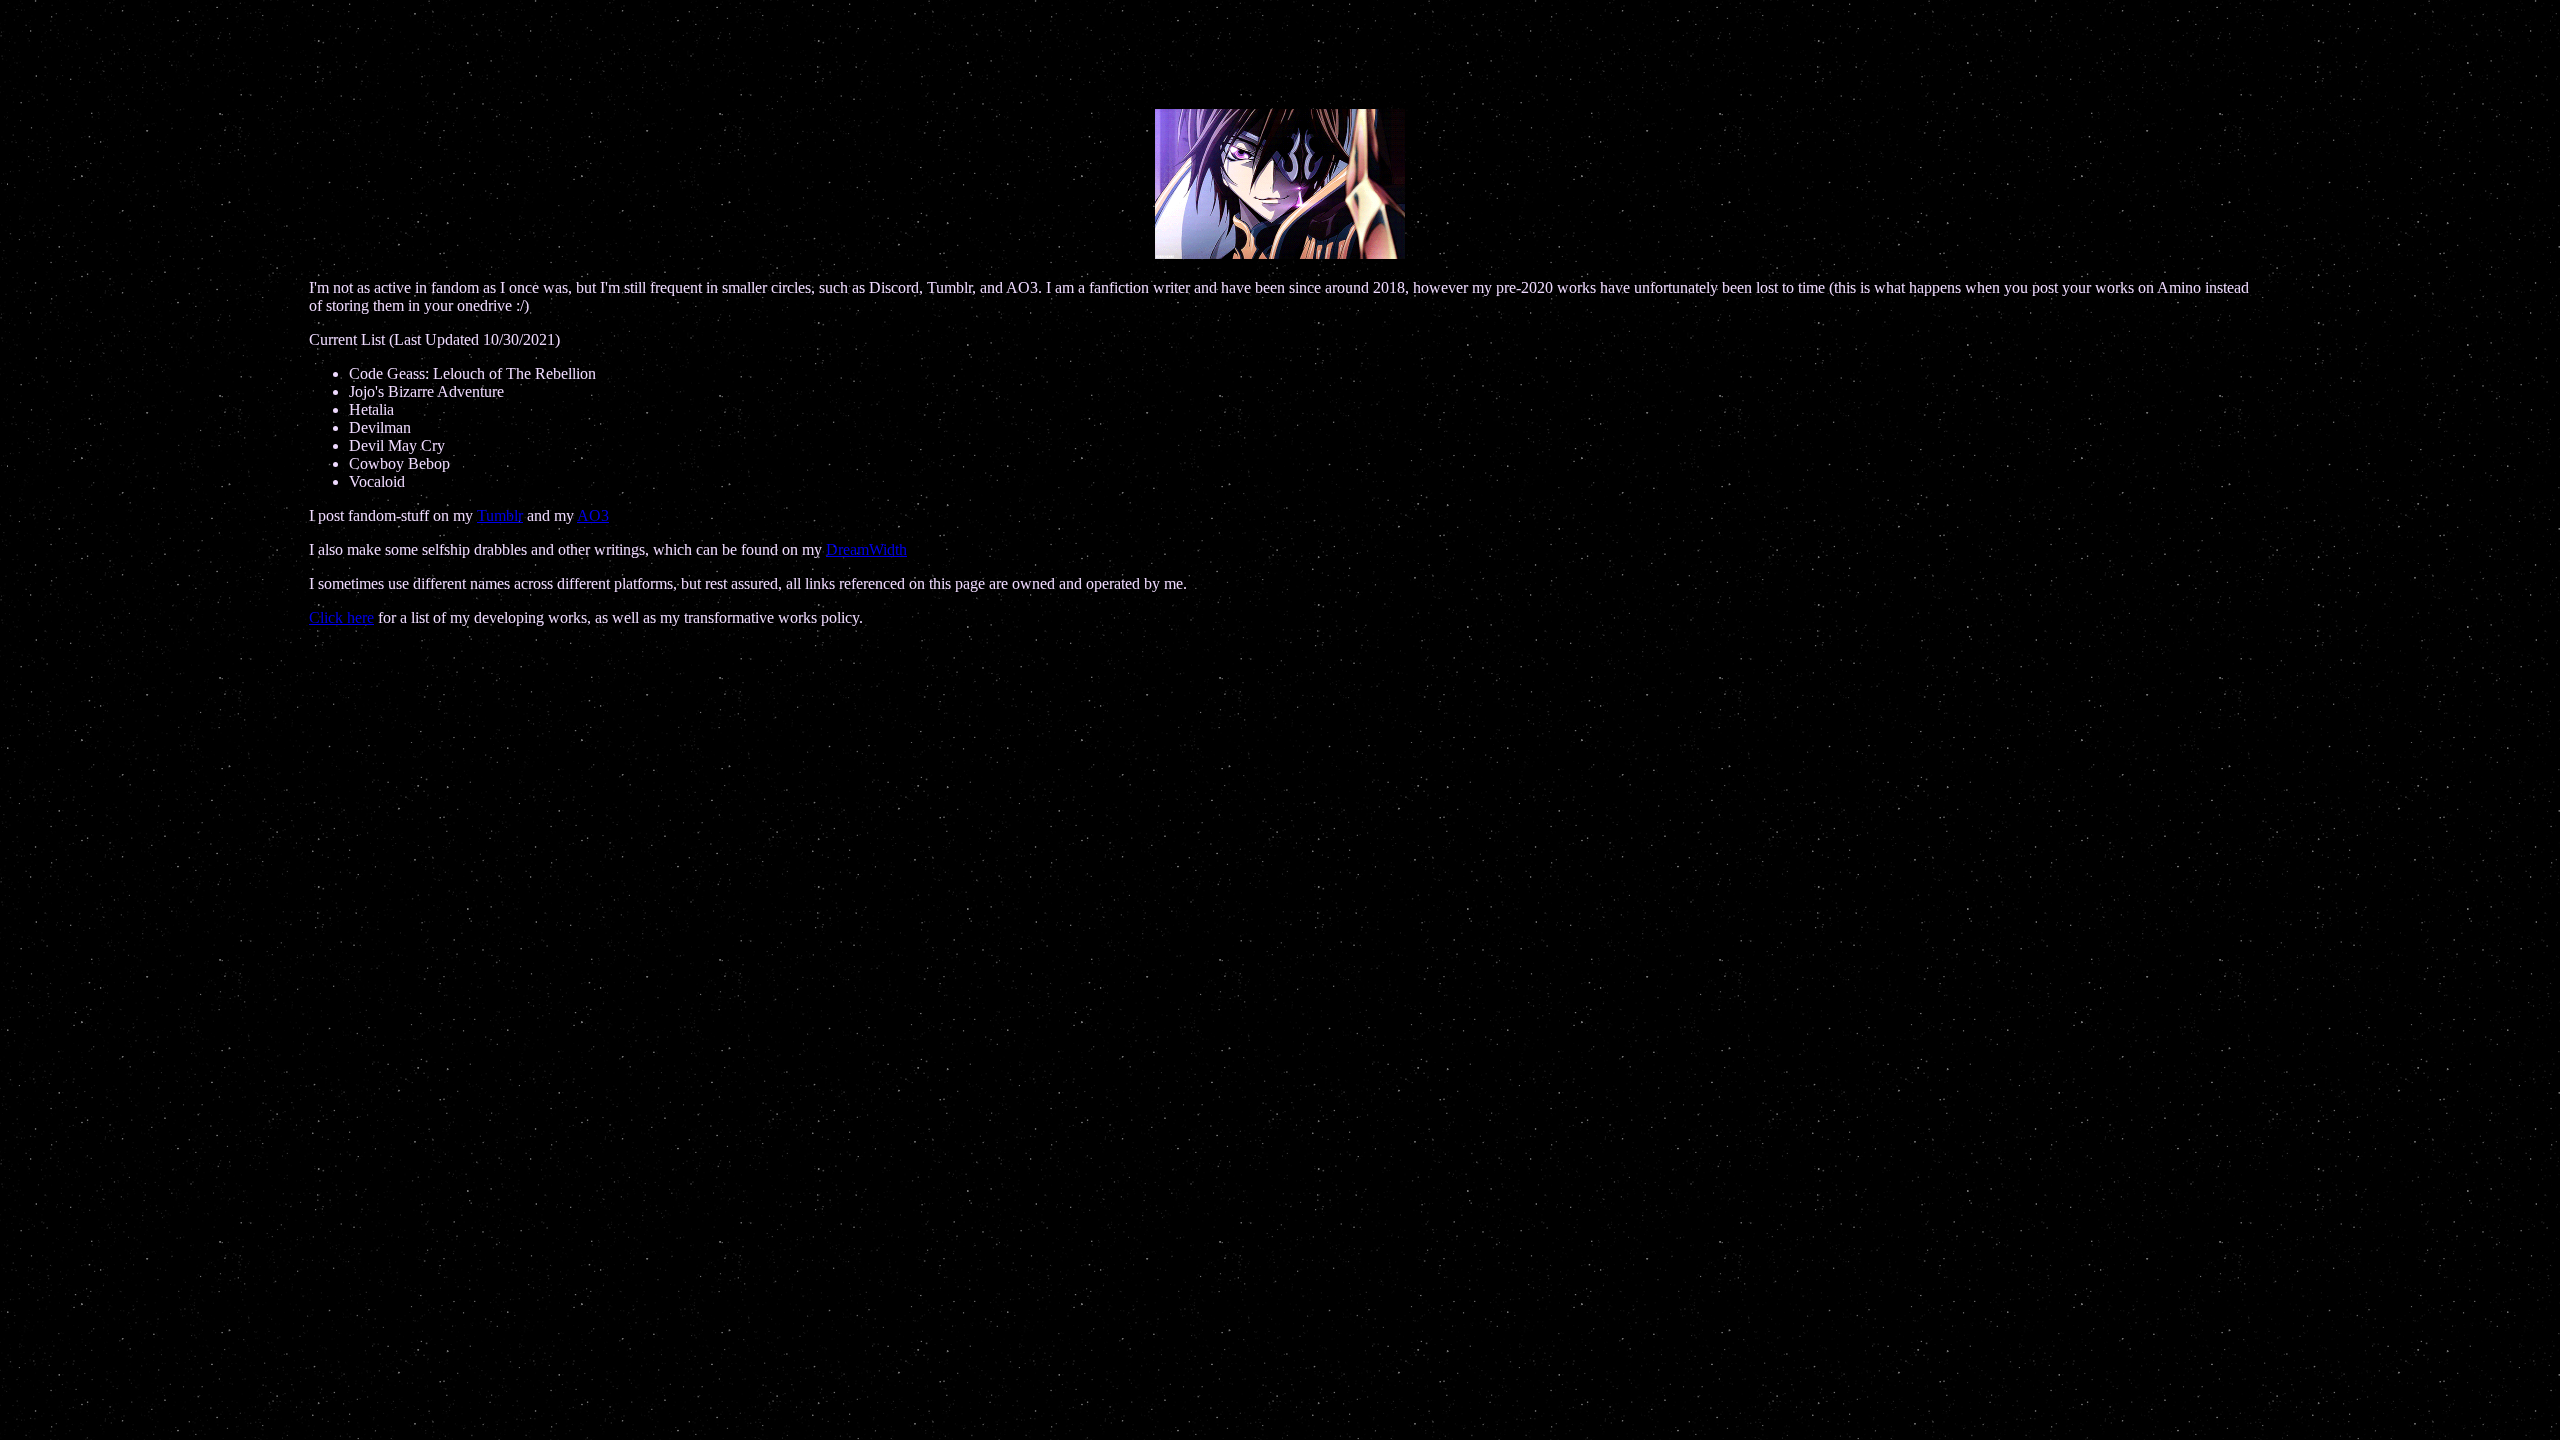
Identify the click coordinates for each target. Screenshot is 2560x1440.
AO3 (593, 515)
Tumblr (500, 515)
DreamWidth (866, 549)
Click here (341, 617)
